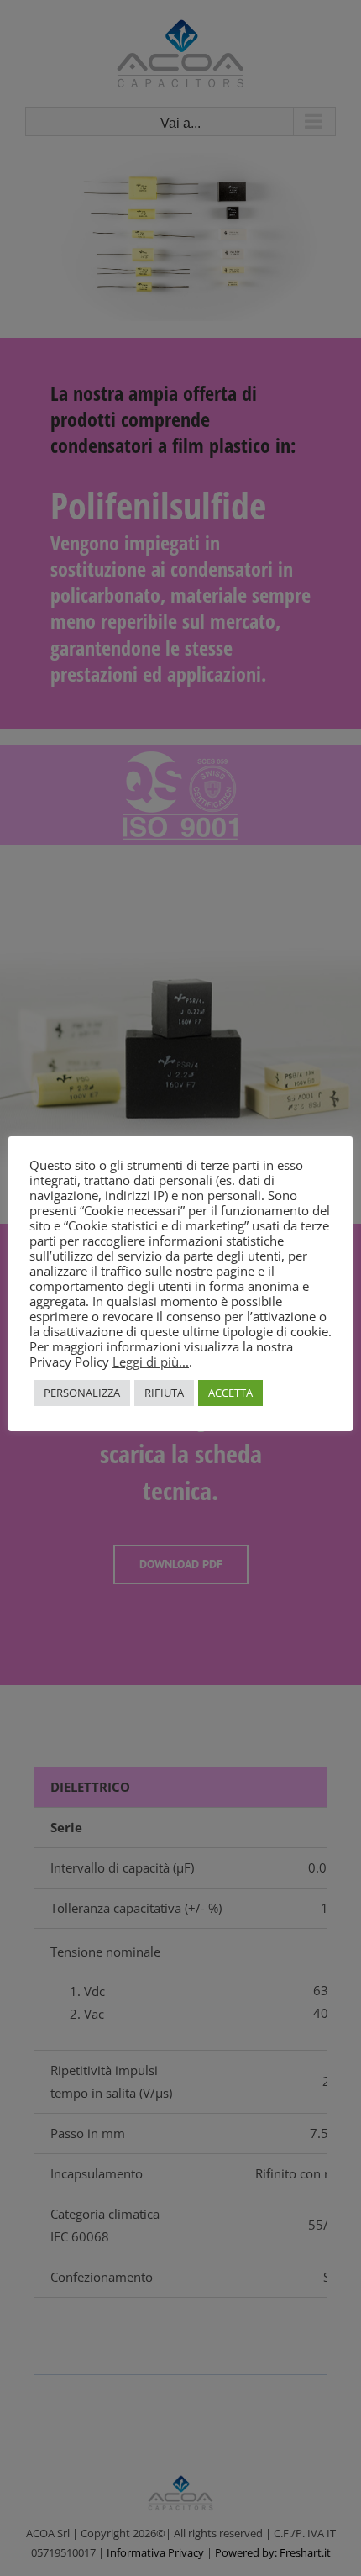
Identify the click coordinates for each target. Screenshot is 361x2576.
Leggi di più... (151, 1362)
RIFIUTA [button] (164, 1393)
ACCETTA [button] (230, 1393)
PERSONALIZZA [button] (82, 1393)
